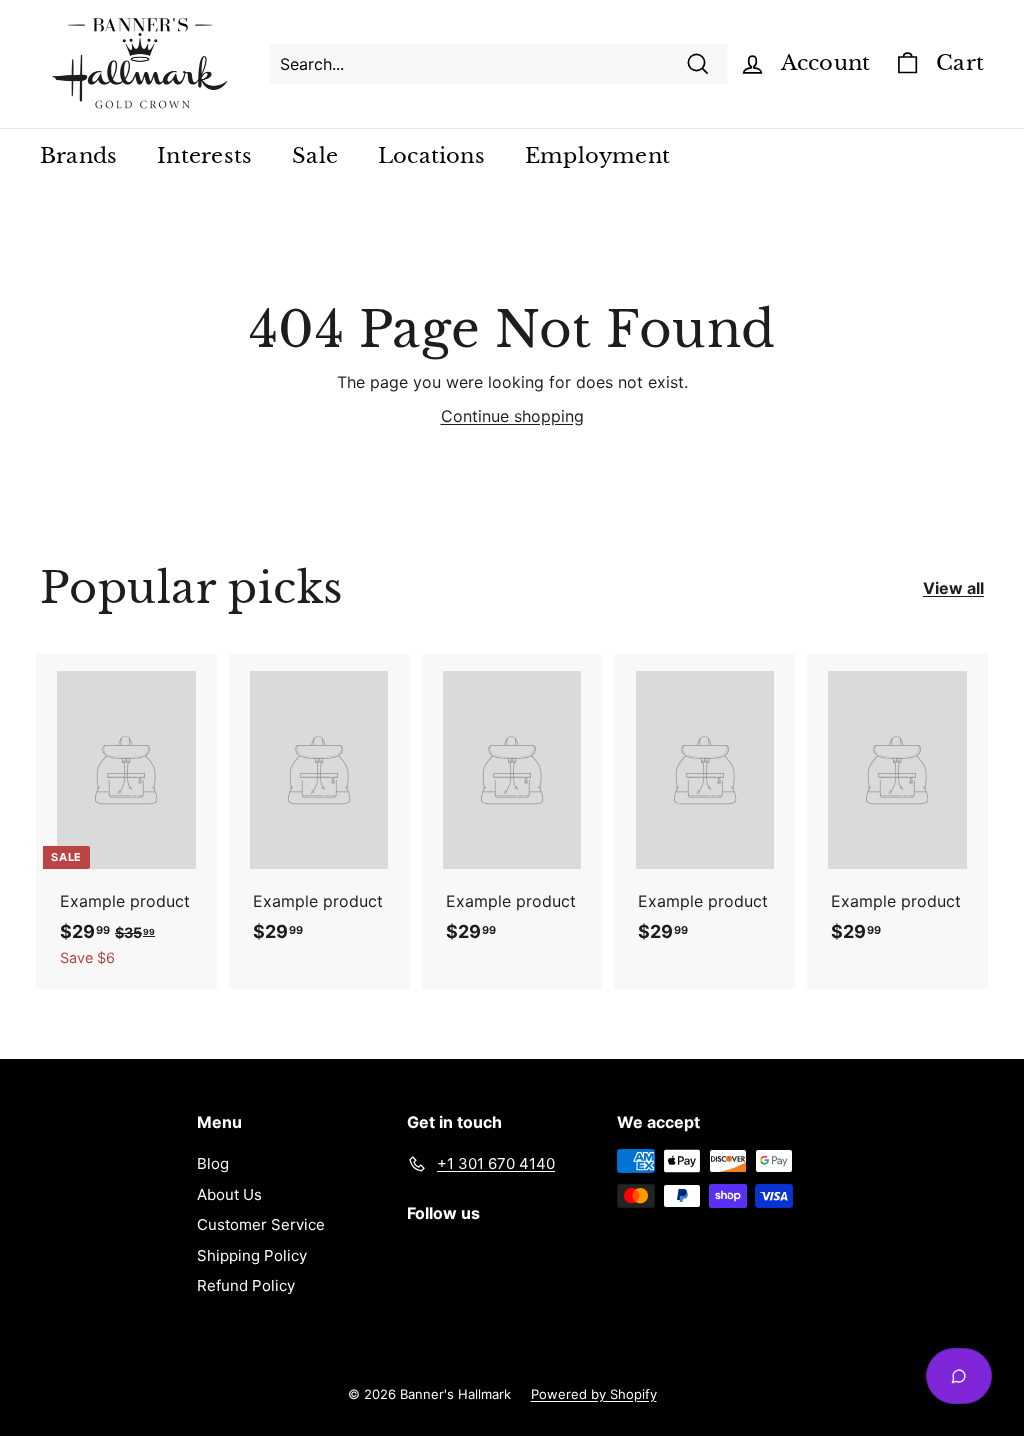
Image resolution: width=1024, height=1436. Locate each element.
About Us (229, 1194)
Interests (204, 156)
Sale (315, 156)
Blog (213, 1163)
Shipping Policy (252, 1255)
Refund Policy (246, 1285)
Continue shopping (512, 416)
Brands (78, 156)
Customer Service (261, 1224)
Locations (431, 156)
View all (953, 588)
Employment (597, 156)
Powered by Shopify (594, 1394)
